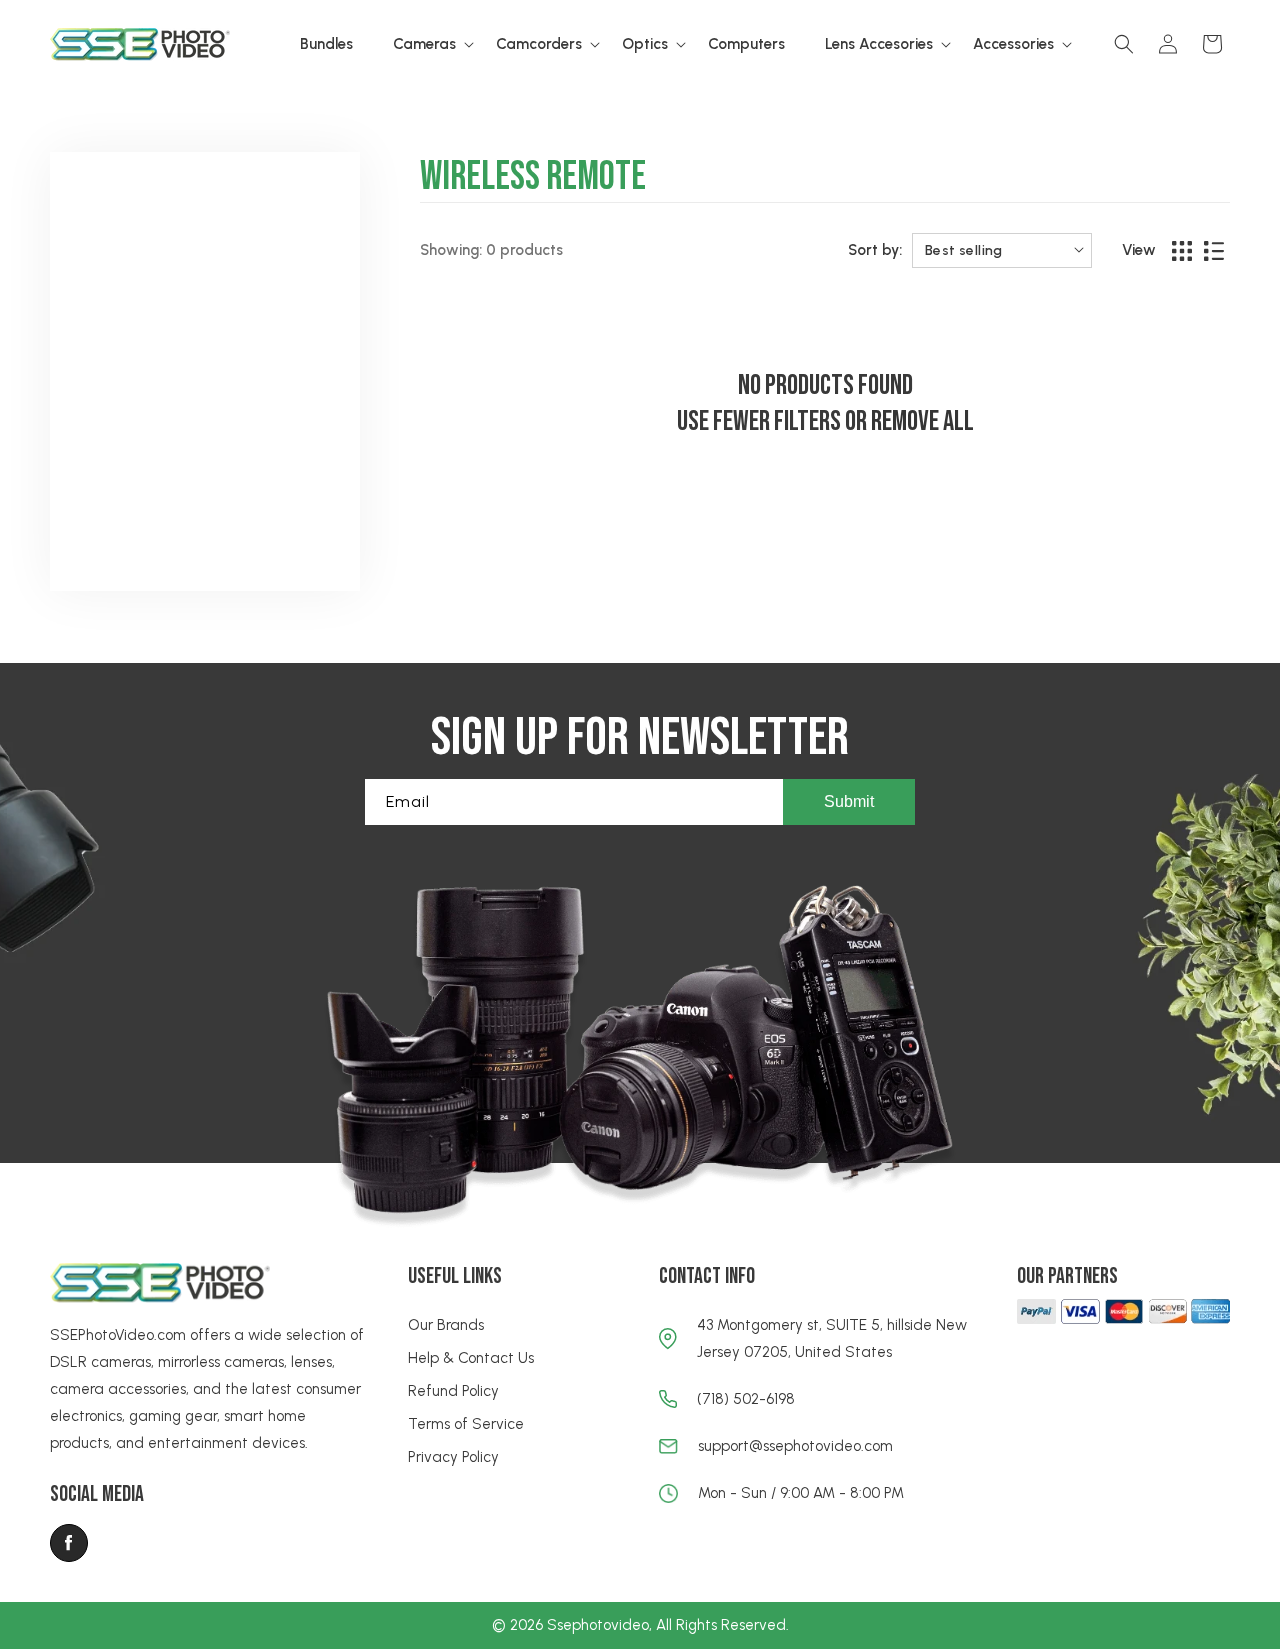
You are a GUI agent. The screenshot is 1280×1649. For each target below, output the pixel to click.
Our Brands (446, 1325)
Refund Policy (453, 1391)
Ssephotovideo (598, 1625)
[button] (424, 45)
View (1139, 250)
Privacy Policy (453, 1457)
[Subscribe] (849, 802)
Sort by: (875, 250)
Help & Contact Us (471, 1358)
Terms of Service (466, 1424)
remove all (922, 421)
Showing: (451, 250)
